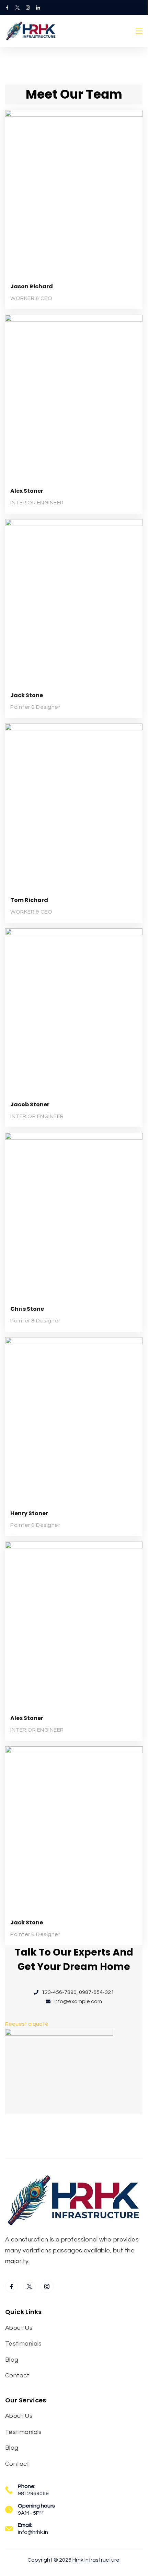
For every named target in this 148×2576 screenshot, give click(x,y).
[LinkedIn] (38, 8)
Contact (17, 2376)
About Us (19, 2328)
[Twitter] (18, 8)
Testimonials (24, 2344)
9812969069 (33, 2493)
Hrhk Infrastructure (96, 2560)
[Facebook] (7, 8)
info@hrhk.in (33, 2532)
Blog (12, 2360)
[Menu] (139, 31)
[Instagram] (28, 8)
